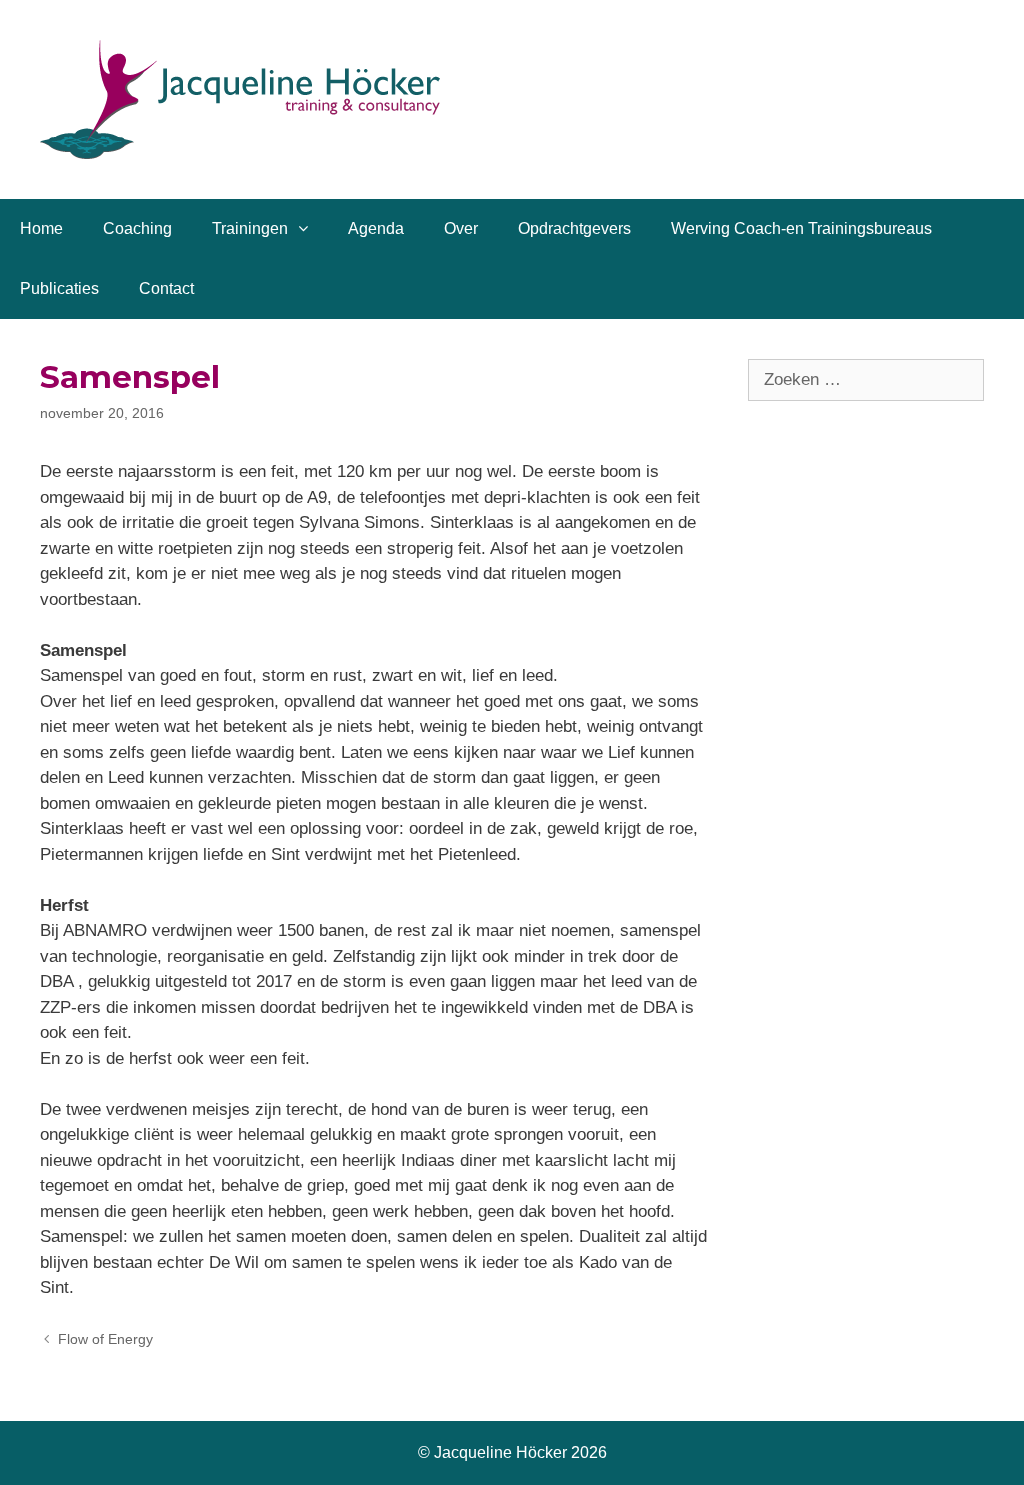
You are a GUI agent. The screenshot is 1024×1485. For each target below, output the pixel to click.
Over (461, 228)
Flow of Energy (105, 1339)
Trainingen (250, 228)
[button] (308, 229)
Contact (166, 288)
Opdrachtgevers (574, 228)
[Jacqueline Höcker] (240, 98)
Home (41, 228)
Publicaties (59, 288)
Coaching (137, 228)
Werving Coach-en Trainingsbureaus (801, 228)
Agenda (376, 228)
